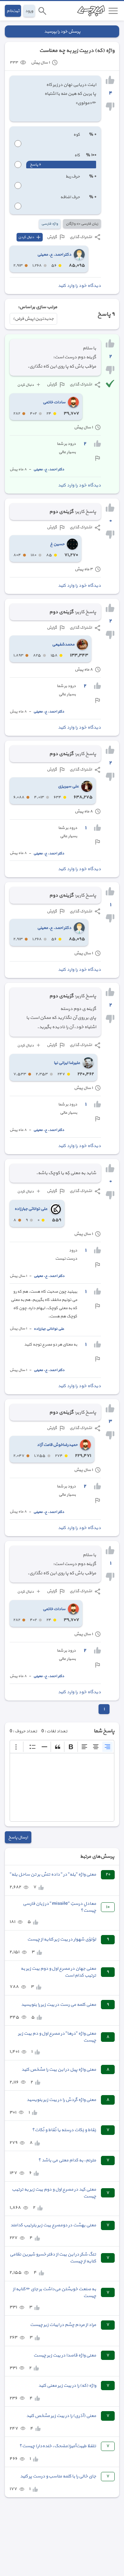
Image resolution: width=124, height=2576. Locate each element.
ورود (29, 11)
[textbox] (62, 1787)
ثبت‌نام (13, 11)
